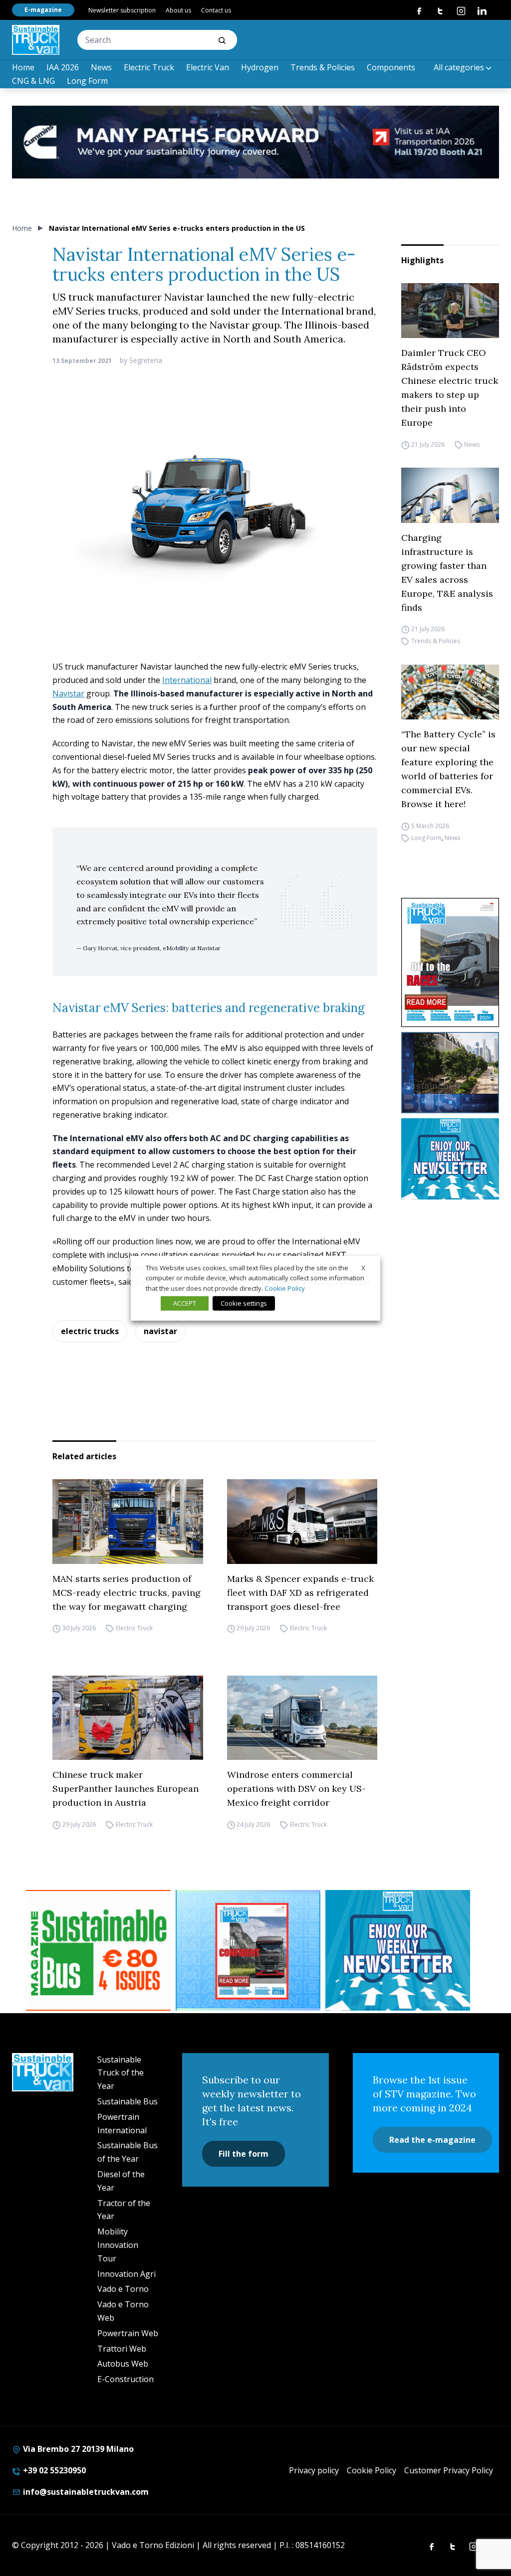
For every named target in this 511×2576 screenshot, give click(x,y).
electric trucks (90, 1331)
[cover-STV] (450, 962)
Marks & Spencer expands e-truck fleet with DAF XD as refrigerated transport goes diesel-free (300, 1593)
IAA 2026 (63, 67)
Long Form (87, 81)
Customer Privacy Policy (449, 2470)
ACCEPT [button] (185, 1303)
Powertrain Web (128, 2333)
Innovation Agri (127, 2274)
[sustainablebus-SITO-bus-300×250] (450, 1073)
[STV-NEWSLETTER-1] (450, 1159)
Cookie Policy (372, 2470)
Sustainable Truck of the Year (121, 2073)
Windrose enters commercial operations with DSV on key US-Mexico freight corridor (296, 1789)
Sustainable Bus (128, 2101)
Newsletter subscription (122, 10)
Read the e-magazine (432, 2140)
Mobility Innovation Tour (118, 2245)
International (187, 680)
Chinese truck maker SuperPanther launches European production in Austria (126, 1789)
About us (178, 10)
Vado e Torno (123, 2289)
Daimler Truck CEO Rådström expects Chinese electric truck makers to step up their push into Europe (450, 388)
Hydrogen (260, 67)
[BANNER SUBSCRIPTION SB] (98, 1950)
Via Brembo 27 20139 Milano (77, 2449)
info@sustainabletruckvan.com (85, 2492)
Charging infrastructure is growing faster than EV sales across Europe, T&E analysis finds (447, 573)
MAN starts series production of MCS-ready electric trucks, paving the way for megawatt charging (127, 1593)
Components (391, 67)
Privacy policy (314, 2470)
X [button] (363, 1267)
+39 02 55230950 (53, 2470)
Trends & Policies (323, 67)
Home (23, 67)
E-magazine (43, 10)
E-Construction (126, 2379)
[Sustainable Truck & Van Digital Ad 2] (255, 142)
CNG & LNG (33, 81)
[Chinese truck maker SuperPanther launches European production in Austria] (128, 1718)
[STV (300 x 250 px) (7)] (248, 1950)
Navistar (68, 693)
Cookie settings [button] (244, 1303)
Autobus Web (123, 2364)
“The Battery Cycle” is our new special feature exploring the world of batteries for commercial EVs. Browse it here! (448, 769)
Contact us (216, 10)
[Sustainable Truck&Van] (36, 40)
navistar (160, 1331)
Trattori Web (122, 2349)
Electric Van (208, 67)
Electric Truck (149, 67)
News (101, 67)
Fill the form (244, 2154)
